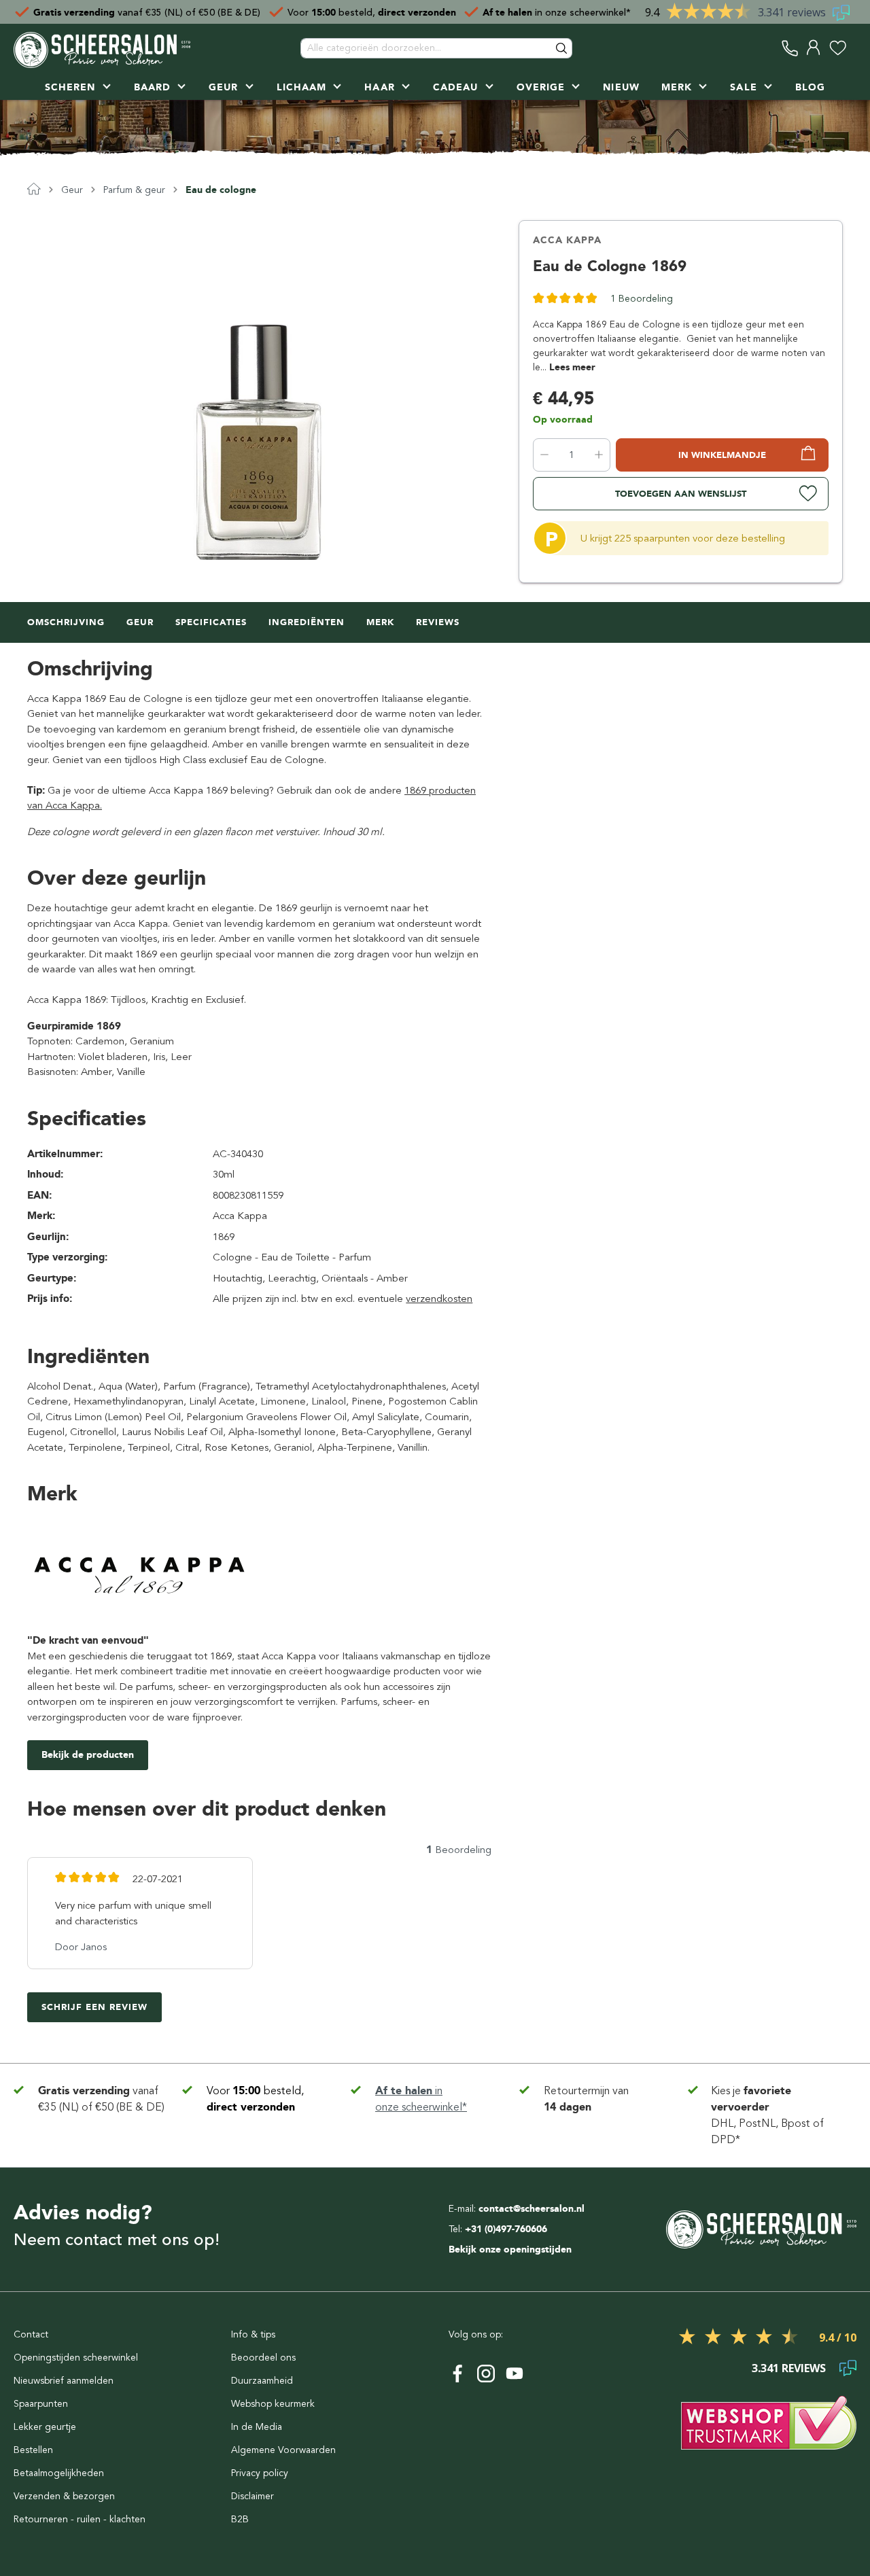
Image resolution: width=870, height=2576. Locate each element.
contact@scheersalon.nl (532, 2209)
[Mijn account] (814, 48)
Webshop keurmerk (273, 2404)
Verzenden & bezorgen (64, 2496)
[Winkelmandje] (853, 48)
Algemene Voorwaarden (283, 2450)
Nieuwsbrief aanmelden (64, 2381)
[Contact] (790, 48)
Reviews (438, 622)
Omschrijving (66, 622)
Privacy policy (260, 2473)
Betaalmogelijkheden (59, 2473)
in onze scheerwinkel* (557, 12)
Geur (140, 622)
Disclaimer (253, 2496)
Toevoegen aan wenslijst (681, 494)
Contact (31, 2334)
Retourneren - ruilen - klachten (80, 2519)
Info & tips (253, 2334)
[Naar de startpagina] (102, 48)
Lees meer (572, 367)
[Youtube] (515, 2374)
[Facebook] (457, 2374)
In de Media (257, 2427)
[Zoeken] (562, 48)
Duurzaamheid (262, 2381)
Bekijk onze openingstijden (510, 2249)
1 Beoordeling (642, 299)
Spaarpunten (41, 2404)
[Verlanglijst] (838, 48)
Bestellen (33, 2450)
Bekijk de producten (88, 1755)
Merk (380, 622)
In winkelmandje (722, 455)
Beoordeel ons (263, 2358)
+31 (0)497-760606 (506, 2229)
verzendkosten (439, 1299)
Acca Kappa (567, 240)
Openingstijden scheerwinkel (76, 2358)
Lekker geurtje (45, 2427)
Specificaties (211, 622)
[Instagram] (486, 2374)
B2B (240, 2519)
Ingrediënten (307, 622)
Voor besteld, (372, 12)
